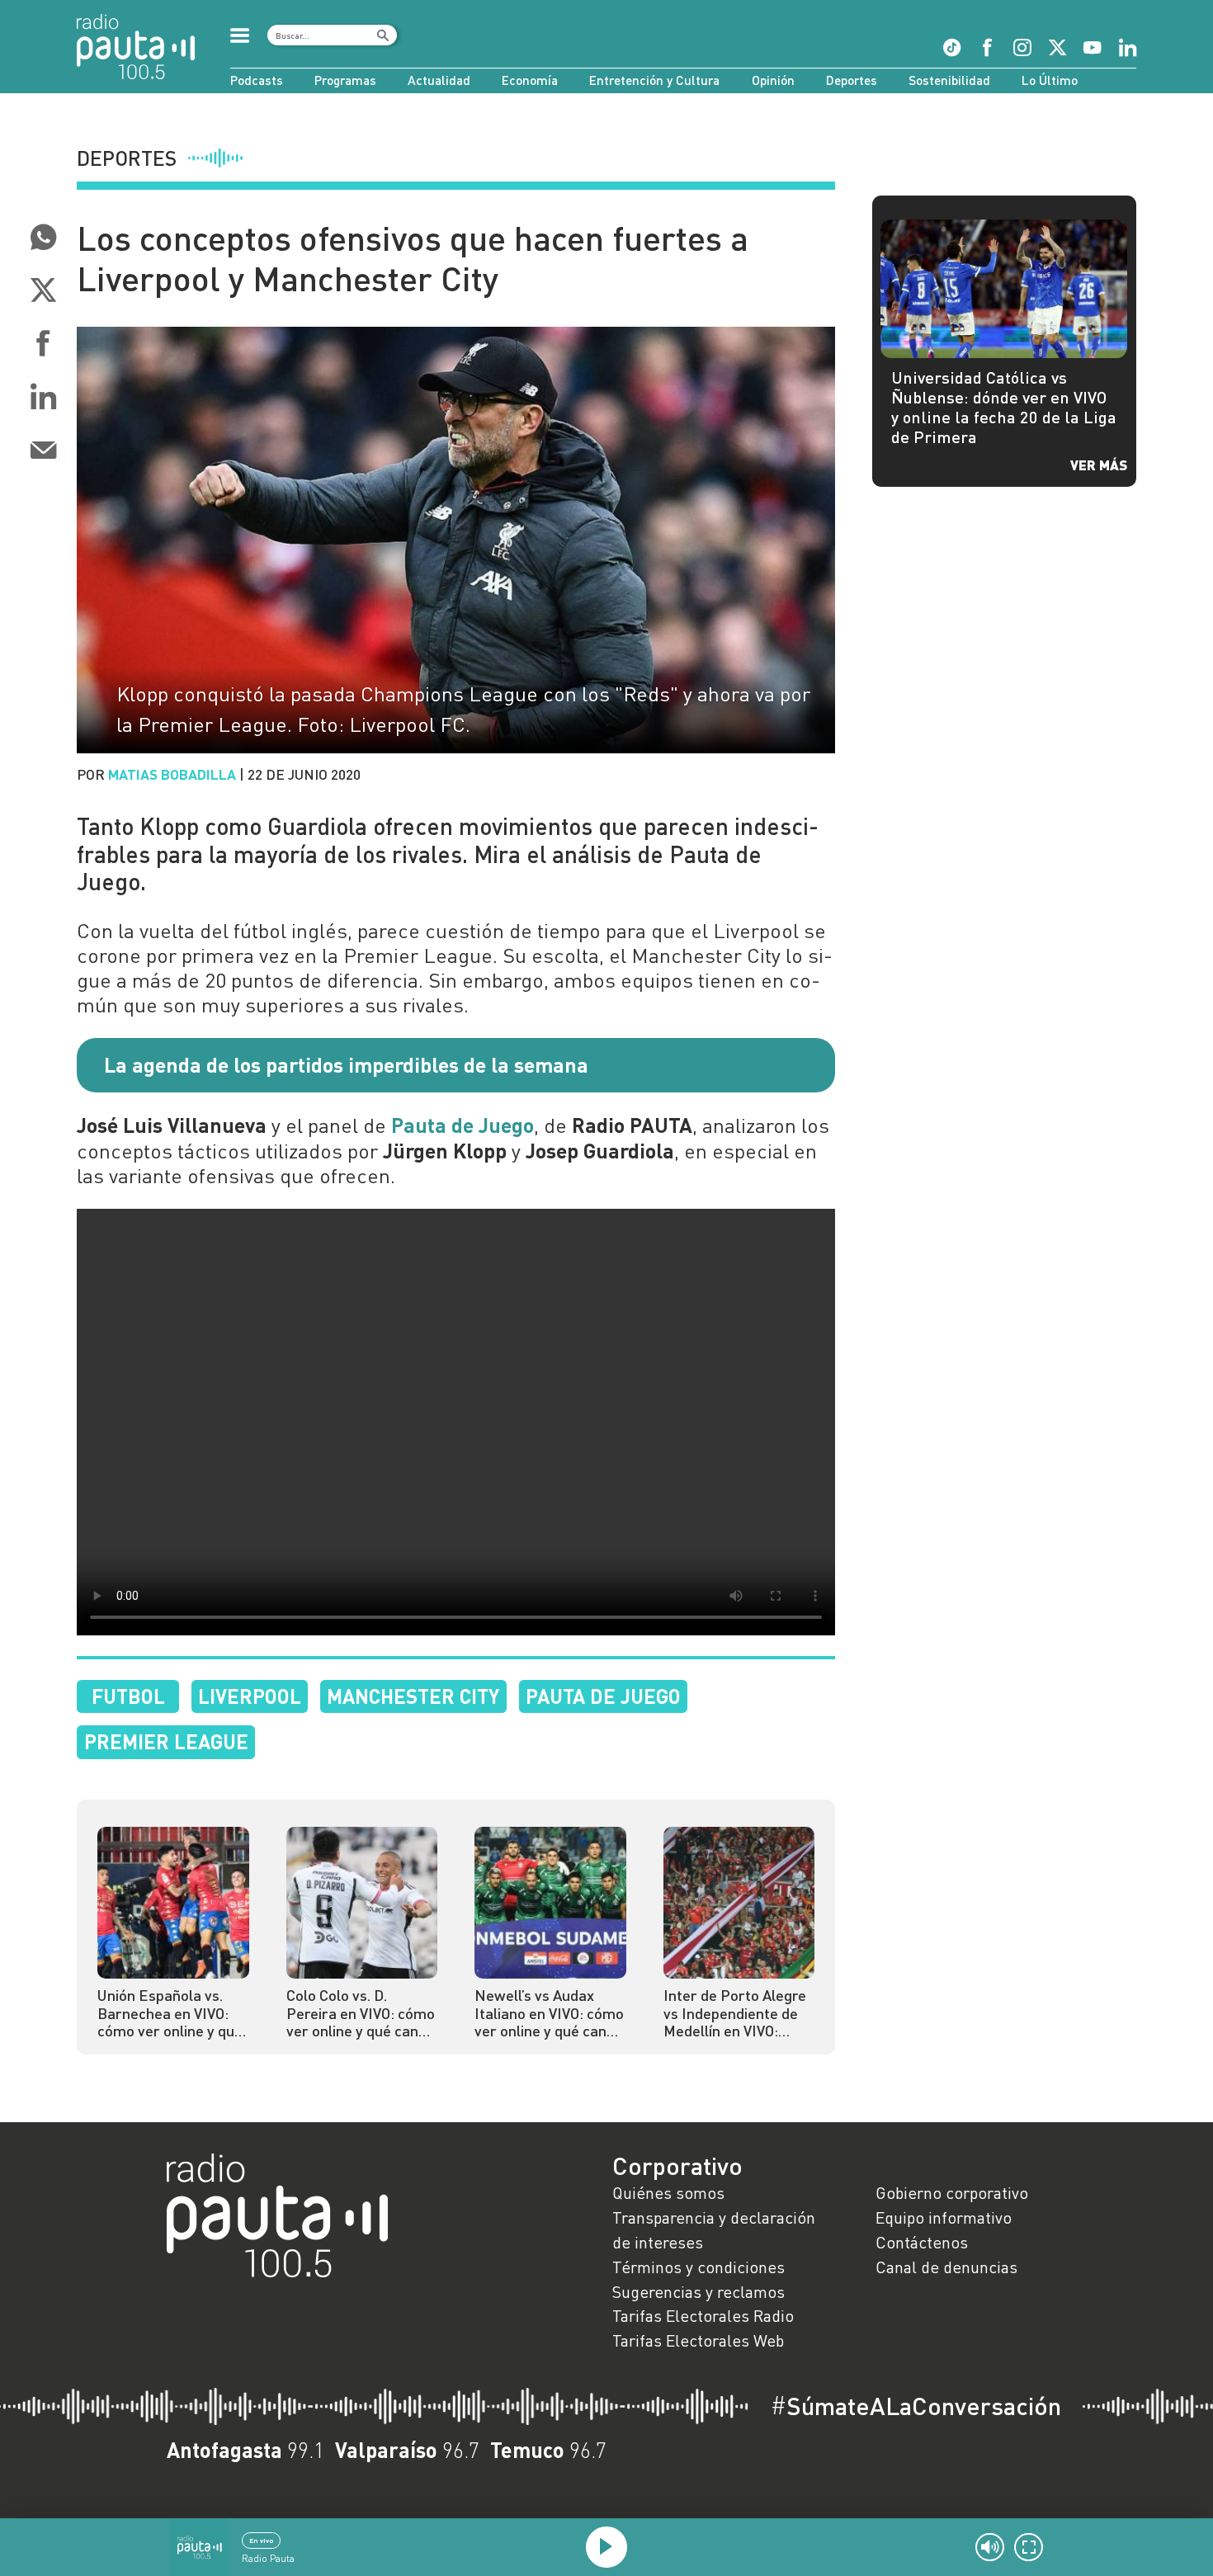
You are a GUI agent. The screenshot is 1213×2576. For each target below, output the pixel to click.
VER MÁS (1099, 465)
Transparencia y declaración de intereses (714, 2229)
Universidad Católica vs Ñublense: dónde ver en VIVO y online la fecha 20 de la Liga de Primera (1004, 406)
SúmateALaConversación (916, 2406)
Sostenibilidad (949, 80)
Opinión (773, 80)
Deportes (852, 80)
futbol (128, 1696)
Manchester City (413, 1696)
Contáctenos (922, 2242)
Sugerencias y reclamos (699, 2291)
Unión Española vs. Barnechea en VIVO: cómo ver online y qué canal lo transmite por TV (172, 2014)
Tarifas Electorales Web (698, 2340)
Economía (530, 80)
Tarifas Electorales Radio (703, 2315)
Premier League (166, 1741)
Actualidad (439, 80)
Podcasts (257, 80)
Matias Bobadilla (172, 774)
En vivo (261, 2541)
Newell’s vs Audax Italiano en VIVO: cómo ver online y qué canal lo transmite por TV (549, 2014)
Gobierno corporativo (952, 2192)
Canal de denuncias (946, 2267)
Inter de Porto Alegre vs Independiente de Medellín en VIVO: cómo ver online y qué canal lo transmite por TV (738, 2014)
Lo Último (1050, 80)
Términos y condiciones (699, 2267)
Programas (345, 80)
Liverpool (250, 1696)
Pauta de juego (603, 1696)
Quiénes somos (668, 2192)
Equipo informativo (944, 2217)
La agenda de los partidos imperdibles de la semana (346, 1064)
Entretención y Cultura (654, 80)
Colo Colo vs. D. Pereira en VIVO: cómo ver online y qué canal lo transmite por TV (361, 2014)
